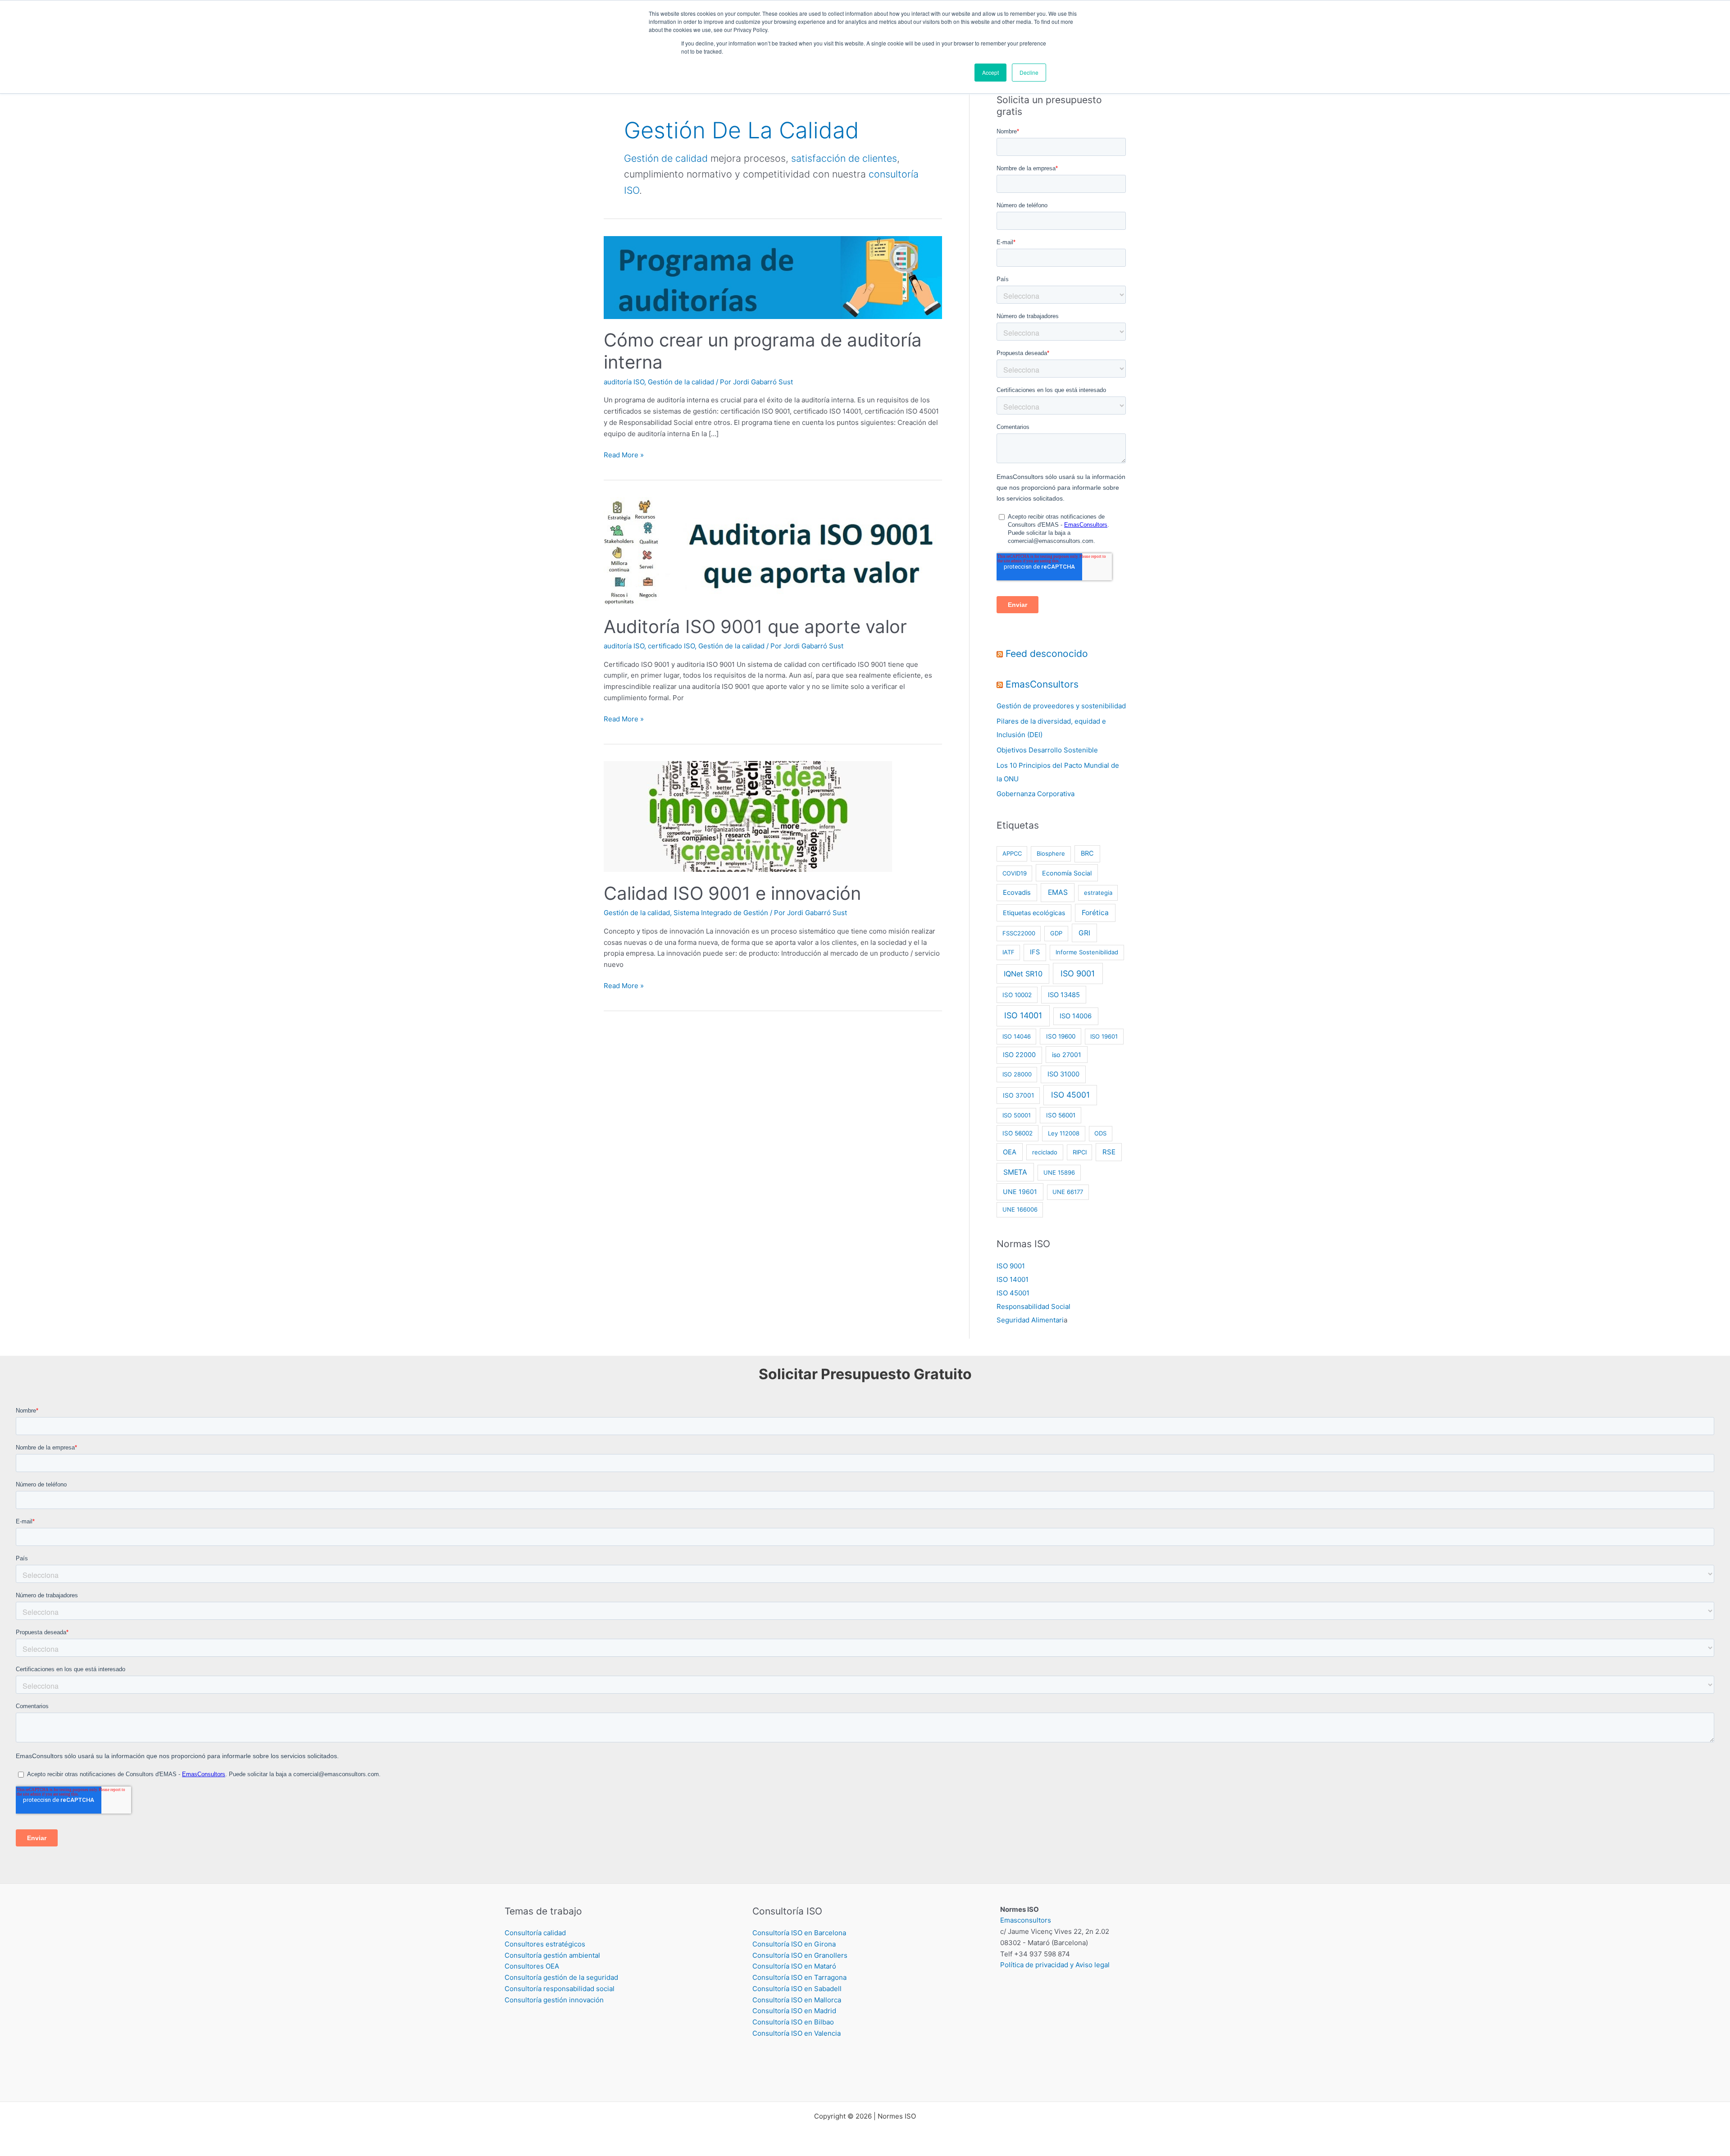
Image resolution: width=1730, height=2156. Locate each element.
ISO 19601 (1104, 1036)
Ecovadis (1017, 893)
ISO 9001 (1078, 973)
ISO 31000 (1063, 1074)
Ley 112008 (1064, 1133)
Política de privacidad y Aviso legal (1055, 1965)
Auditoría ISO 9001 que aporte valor (755, 627)
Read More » (624, 454)
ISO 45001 (1070, 1095)
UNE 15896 (1059, 1172)
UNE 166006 (1020, 1209)
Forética (1095, 913)
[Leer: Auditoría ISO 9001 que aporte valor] (773, 550)
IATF (1008, 952)
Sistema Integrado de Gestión (721, 913)
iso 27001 (1067, 1055)
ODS (1100, 1133)
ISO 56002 (1018, 1133)
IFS (1035, 952)
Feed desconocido (1047, 654)
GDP (1056, 933)
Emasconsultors (1026, 1920)
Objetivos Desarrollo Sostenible (1047, 750)
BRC (1087, 853)
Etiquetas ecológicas (1034, 913)
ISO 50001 (1017, 1115)
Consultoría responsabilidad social (560, 1989)
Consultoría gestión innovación (554, 2000)
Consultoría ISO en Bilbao (793, 2022)
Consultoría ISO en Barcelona (799, 1933)
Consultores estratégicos (545, 1944)
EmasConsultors (1042, 684)
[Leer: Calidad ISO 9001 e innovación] (748, 816)
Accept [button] (990, 72)
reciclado (1045, 1152)
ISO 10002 (1017, 995)
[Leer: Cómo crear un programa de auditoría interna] (773, 277)
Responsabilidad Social (1033, 1306)
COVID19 (1015, 873)
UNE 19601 (1020, 1192)
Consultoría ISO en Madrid (794, 2011)
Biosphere (1051, 853)
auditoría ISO (624, 382)
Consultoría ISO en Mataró (794, 1966)
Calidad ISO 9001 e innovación (732, 893)
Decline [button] (1029, 72)
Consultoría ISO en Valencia (797, 2033)
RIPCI (1080, 1152)
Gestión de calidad (666, 158)
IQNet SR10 (1023, 974)
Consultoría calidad (535, 1933)
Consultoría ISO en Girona (794, 1944)
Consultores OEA (532, 1966)
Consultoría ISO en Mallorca (797, 2000)
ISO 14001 (1023, 1015)
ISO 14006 (1076, 1016)
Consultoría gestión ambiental (552, 1955)
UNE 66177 (1068, 1192)
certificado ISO (671, 646)
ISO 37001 (1018, 1095)
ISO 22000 (1019, 1055)
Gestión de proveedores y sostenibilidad (1061, 706)
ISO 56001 (1061, 1115)
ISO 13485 (1064, 995)
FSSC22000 (1019, 933)
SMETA (1015, 1172)
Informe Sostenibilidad (1087, 952)
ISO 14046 (1017, 1036)
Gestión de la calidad (681, 382)
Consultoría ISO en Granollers (800, 1955)
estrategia (1098, 893)
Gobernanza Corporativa (1036, 794)
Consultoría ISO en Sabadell (797, 1989)
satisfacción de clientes (844, 158)
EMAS (1058, 892)
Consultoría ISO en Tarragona (799, 1977)
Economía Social (1067, 873)
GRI (1084, 933)
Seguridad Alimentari (1030, 1320)
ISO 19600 (1061, 1036)
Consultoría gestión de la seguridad (561, 1977)
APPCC (1012, 853)
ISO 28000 (1017, 1074)
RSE (1109, 1152)
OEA (1010, 1152)
